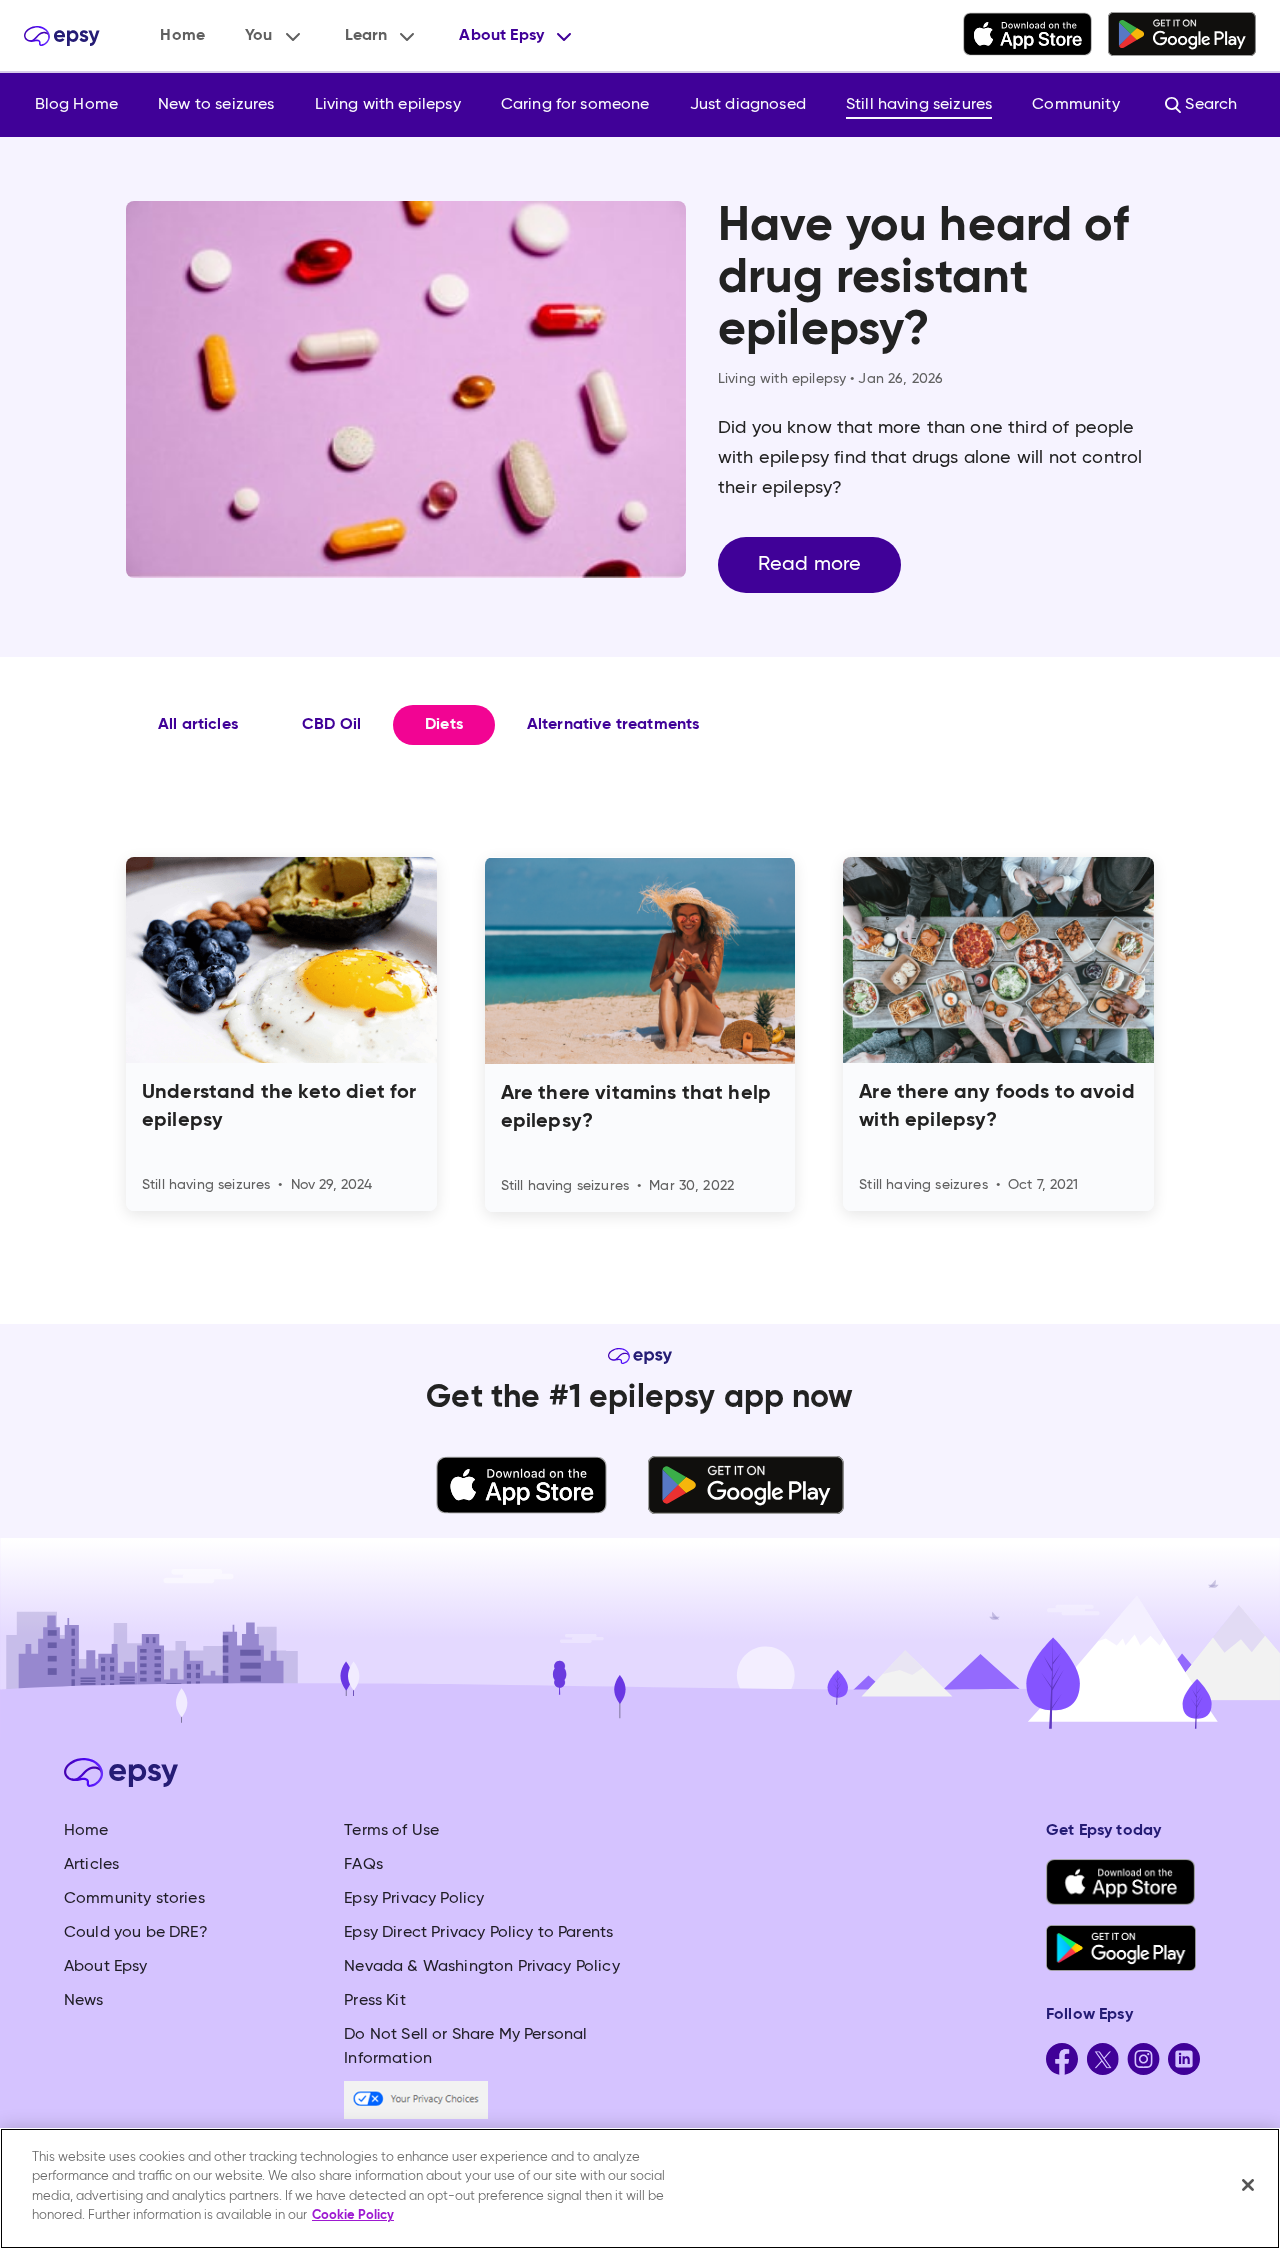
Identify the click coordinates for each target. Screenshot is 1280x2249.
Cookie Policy (353, 2215)
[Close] (1248, 2185)
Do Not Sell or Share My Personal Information (465, 2047)
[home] (62, 36)
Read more (809, 565)
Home (182, 36)
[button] (274, 36)
